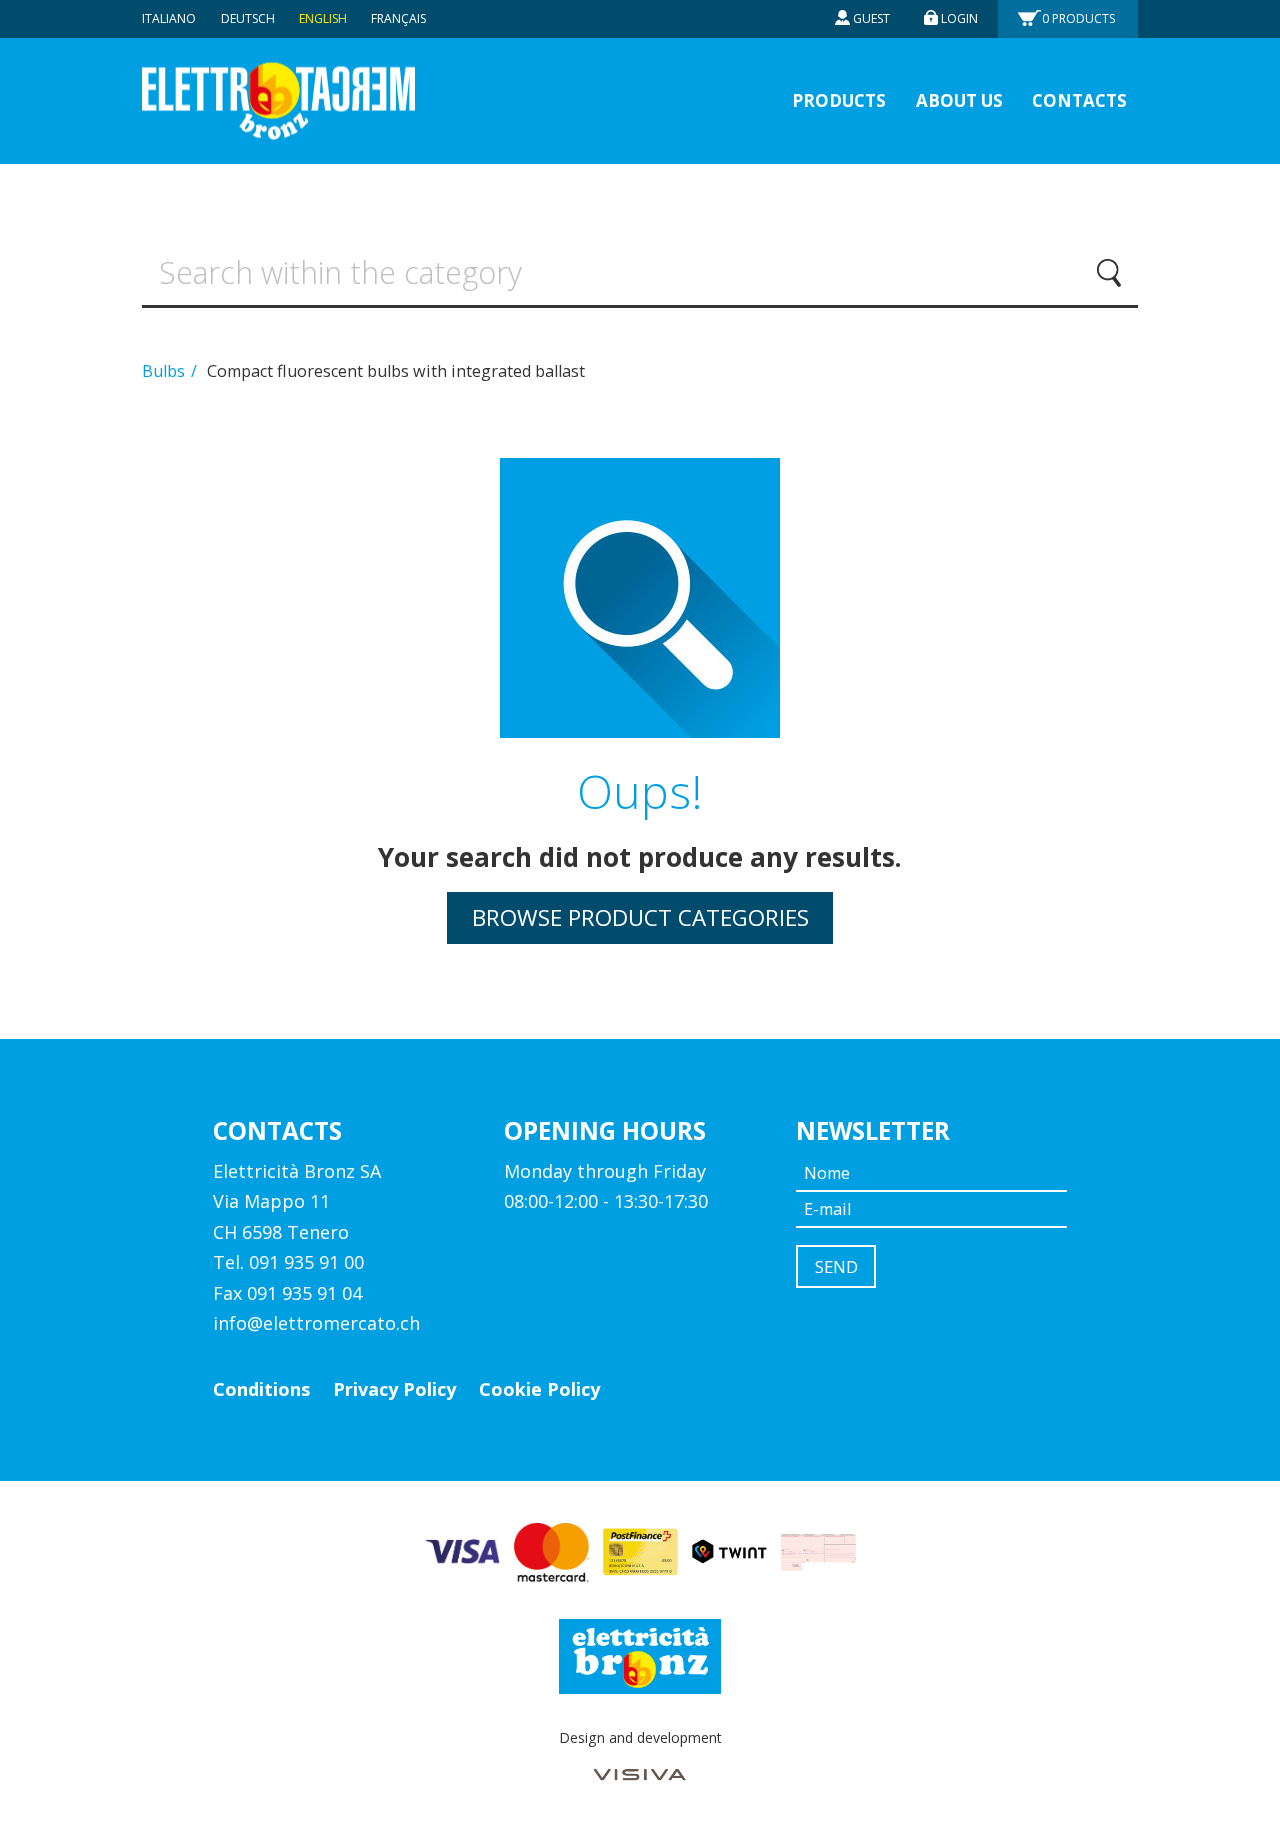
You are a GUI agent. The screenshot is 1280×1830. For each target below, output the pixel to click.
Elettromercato (278, 101)
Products (1078, 18)
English (323, 18)
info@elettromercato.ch (316, 1323)
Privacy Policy (394, 1389)
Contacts (1079, 100)
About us (959, 100)
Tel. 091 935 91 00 (288, 1262)
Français (398, 18)
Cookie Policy (539, 1389)
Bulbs (165, 371)
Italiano (169, 18)
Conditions (261, 1389)
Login (959, 18)
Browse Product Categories (640, 917)
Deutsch (248, 18)
